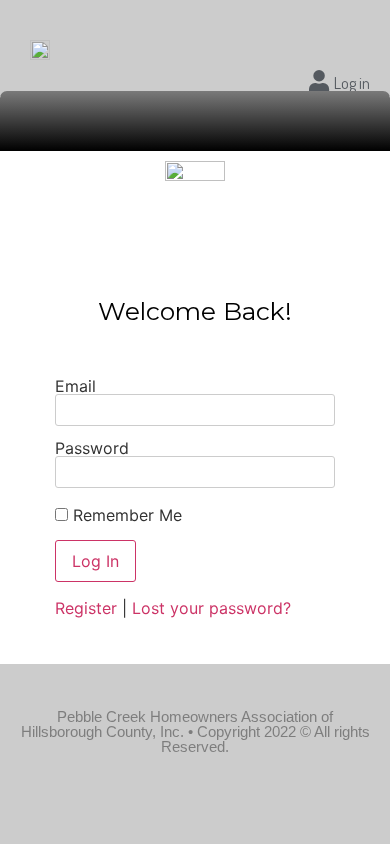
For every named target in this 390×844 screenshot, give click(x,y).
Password (92, 448)
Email (75, 386)
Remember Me (125, 515)
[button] (195, 121)
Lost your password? (211, 608)
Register (86, 608)
